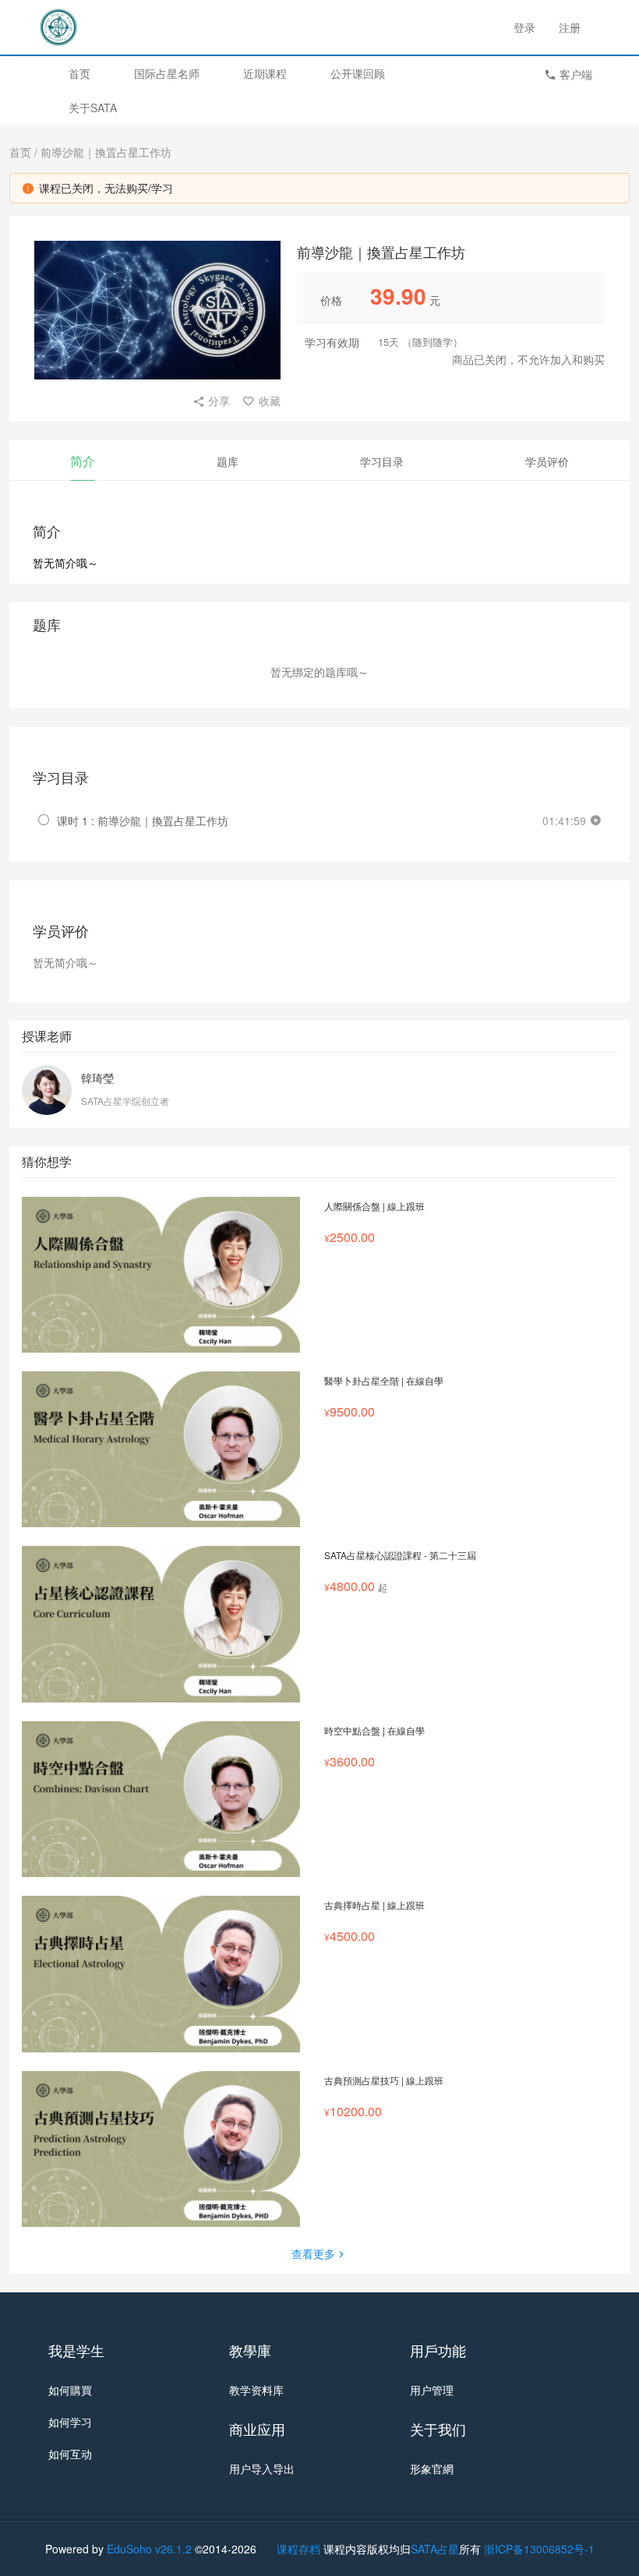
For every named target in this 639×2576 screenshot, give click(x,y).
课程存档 (298, 2549)
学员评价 (547, 461)
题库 (228, 461)
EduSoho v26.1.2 (149, 2549)
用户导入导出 (262, 2468)
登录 (524, 27)
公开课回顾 (358, 73)
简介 (83, 461)
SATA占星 (435, 2549)
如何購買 (70, 2390)
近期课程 (265, 73)
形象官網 (432, 2468)
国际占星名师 (167, 73)
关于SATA (93, 108)
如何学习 (70, 2422)
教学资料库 (256, 2390)
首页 (79, 73)
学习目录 (382, 461)
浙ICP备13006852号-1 (539, 2549)
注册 (570, 27)
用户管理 (432, 2390)
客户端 (574, 74)
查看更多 (313, 2253)
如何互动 (70, 2454)
